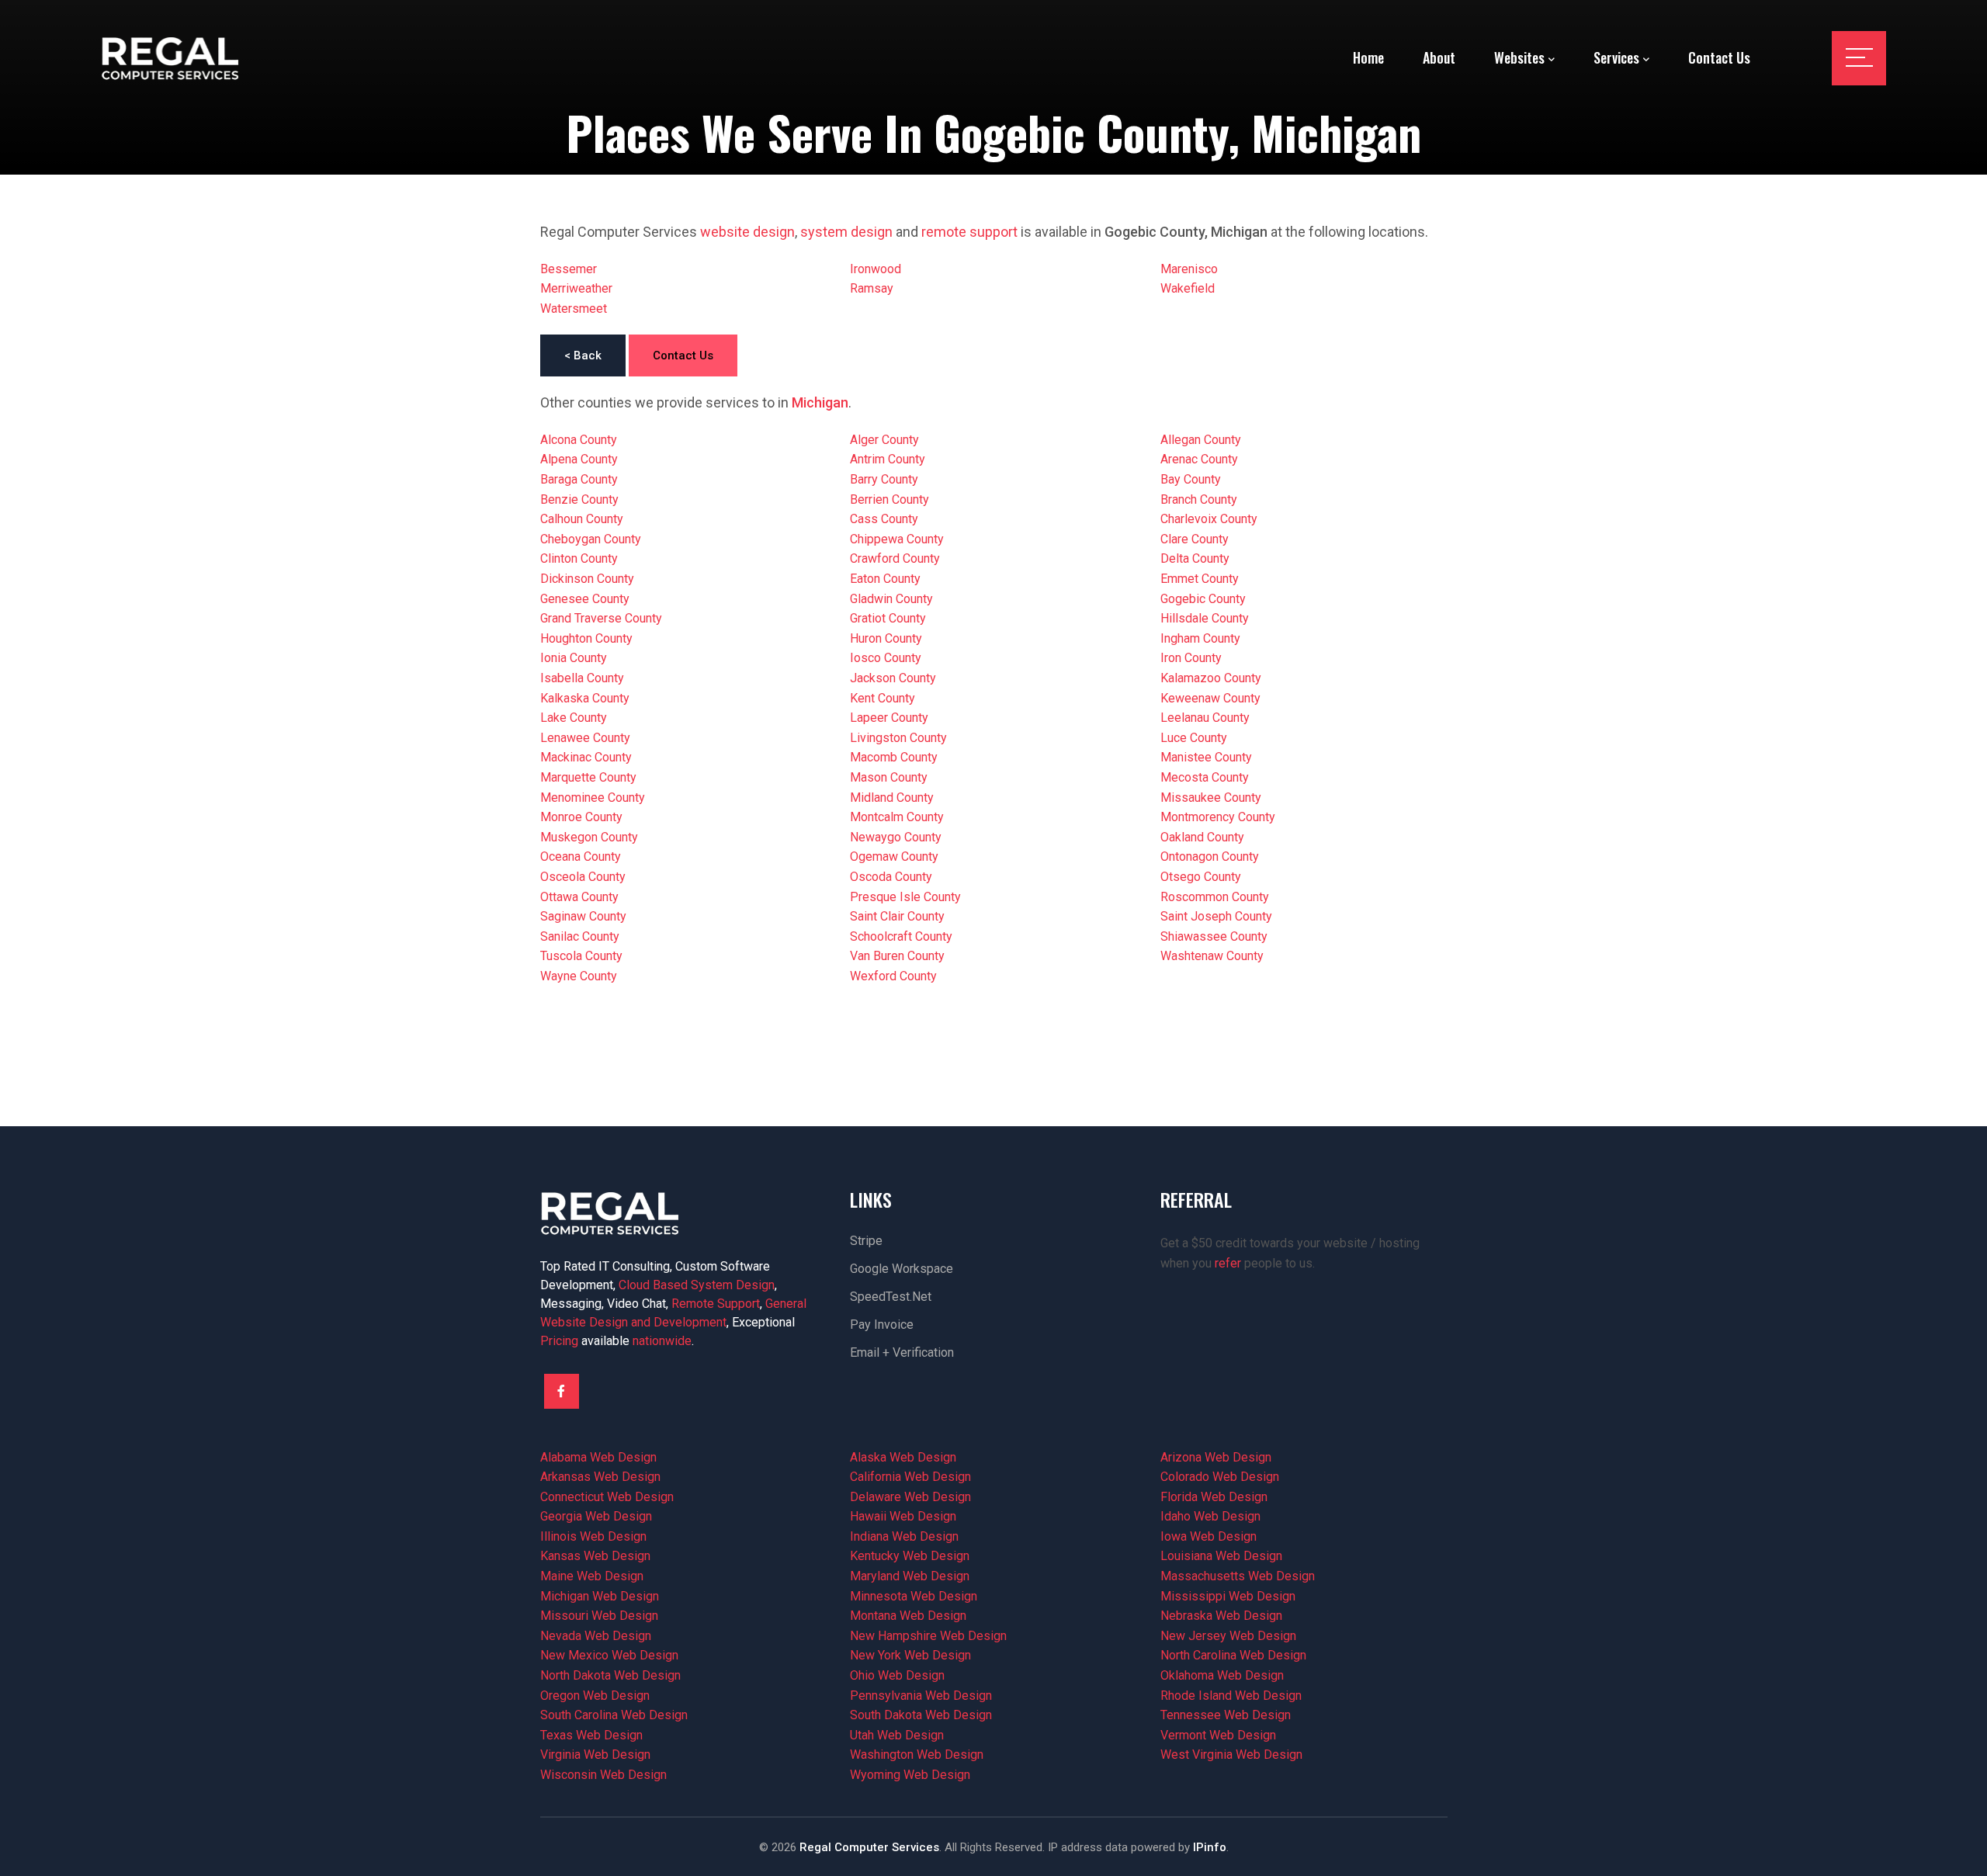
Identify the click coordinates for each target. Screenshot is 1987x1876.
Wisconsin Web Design (603, 1775)
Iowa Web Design (1208, 1536)
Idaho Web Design (1210, 1516)
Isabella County (582, 678)
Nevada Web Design (596, 1636)
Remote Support (716, 1304)
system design (846, 232)
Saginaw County (583, 916)
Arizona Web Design (1216, 1457)
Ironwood (876, 269)
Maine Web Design (592, 1576)
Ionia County (574, 658)
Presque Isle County (905, 897)
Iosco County (886, 658)
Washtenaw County (1212, 956)
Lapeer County (889, 718)
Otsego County (1201, 877)
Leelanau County (1205, 718)
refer (1228, 1263)
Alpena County (579, 459)
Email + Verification (902, 1352)
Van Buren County (897, 956)
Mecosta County (1205, 777)
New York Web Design (910, 1655)
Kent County (883, 698)
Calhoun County (582, 519)
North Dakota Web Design (610, 1675)
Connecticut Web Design (607, 1497)
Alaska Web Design (903, 1457)
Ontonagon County (1210, 857)
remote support (969, 232)
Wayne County (579, 976)
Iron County (1191, 658)
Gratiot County (888, 618)
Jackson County (893, 678)
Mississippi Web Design (1228, 1596)
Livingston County (898, 738)
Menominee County (593, 798)
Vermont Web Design (1218, 1735)
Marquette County (588, 777)
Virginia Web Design (595, 1755)
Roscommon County (1215, 897)
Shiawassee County (1214, 936)
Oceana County (581, 857)
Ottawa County (579, 897)
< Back (583, 355)
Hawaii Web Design (903, 1516)
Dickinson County (587, 579)
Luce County (1194, 738)
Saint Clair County (897, 916)
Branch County (1199, 499)
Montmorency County (1218, 817)
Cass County (884, 519)
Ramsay (872, 288)
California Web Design (910, 1477)
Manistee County (1206, 757)
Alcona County (579, 440)
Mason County (889, 777)
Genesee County (585, 599)
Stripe (866, 1241)
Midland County (892, 798)
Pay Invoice (882, 1325)
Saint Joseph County (1216, 916)
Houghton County (586, 638)
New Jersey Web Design (1228, 1636)
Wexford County (893, 976)
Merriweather (576, 288)
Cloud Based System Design (697, 1285)
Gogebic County (1203, 599)
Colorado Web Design (1220, 1477)
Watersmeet (574, 309)
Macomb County (894, 757)
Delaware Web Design (910, 1497)
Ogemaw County (894, 857)
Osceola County (583, 877)
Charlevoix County (1209, 519)
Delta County (1195, 558)
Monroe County (581, 817)
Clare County (1195, 539)
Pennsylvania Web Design (921, 1696)
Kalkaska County (585, 698)
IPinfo (1210, 1847)
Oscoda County (891, 877)
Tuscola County (581, 956)
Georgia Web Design (596, 1516)
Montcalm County (897, 817)
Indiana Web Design (904, 1536)
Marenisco (1189, 269)
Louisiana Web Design (1221, 1556)
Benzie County (579, 499)
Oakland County (1202, 837)
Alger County (884, 440)
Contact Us (683, 355)
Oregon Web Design (595, 1696)
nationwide (662, 1341)
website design (747, 232)
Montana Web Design (908, 1616)
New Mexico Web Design (609, 1655)
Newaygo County (896, 837)
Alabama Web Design (598, 1457)
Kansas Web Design (595, 1556)
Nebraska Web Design (1221, 1616)
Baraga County (579, 479)
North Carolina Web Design (1233, 1655)
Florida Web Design (1214, 1497)
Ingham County (1200, 638)
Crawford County (895, 558)
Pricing (559, 1341)
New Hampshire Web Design (928, 1636)
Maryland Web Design (910, 1576)
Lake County (574, 718)
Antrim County (888, 459)
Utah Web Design (897, 1735)
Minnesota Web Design (914, 1596)
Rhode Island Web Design (1231, 1696)
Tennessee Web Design (1226, 1715)
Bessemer (569, 269)
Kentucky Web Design (910, 1556)
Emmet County (1200, 579)
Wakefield (1188, 288)
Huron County (886, 638)
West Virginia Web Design (1231, 1755)
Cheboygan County (591, 539)
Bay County (1191, 479)
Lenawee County (585, 738)
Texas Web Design (591, 1735)
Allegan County (1201, 440)
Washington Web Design (917, 1755)
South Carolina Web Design (614, 1715)
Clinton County (579, 558)
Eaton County (885, 579)
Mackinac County (586, 757)
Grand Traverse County (601, 618)
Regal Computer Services (869, 1847)
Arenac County (1199, 459)
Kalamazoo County (1211, 678)
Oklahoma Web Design (1222, 1675)
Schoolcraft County (901, 936)
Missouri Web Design (599, 1616)
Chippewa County (897, 539)
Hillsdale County (1205, 618)
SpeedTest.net (891, 1297)
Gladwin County (891, 599)
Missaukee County (1211, 798)
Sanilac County (580, 936)
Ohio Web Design (897, 1675)
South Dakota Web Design (921, 1715)
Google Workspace (902, 1269)
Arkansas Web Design (600, 1477)
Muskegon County (589, 837)
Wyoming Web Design (910, 1775)
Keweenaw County (1210, 698)
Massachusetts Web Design (1238, 1576)
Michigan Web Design (600, 1596)
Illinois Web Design (593, 1536)
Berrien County (889, 499)
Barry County (884, 479)
